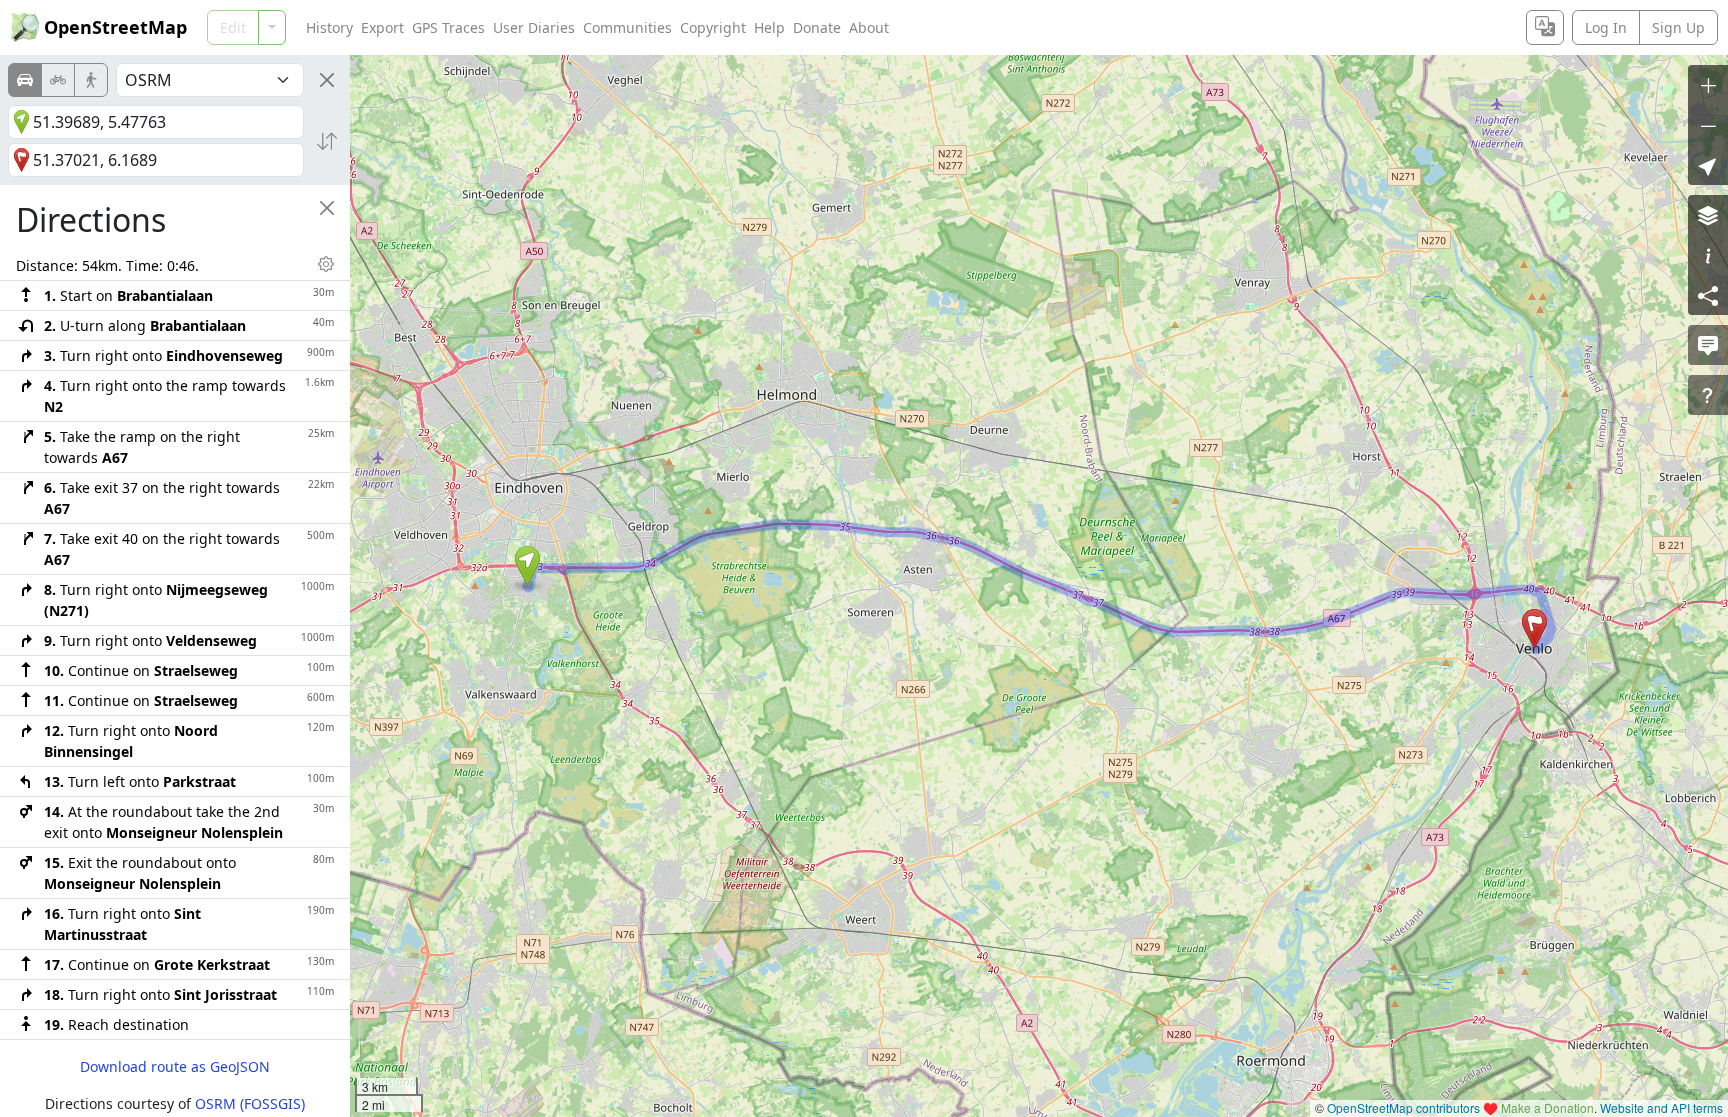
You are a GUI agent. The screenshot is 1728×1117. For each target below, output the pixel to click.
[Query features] (1708, 395)
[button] (527, 566)
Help (769, 27)
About (869, 27)
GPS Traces (448, 27)
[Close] (327, 80)
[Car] (25, 80)
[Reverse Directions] (327, 141)
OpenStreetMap (115, 27)
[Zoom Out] (1708, 125)
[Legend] (1708, 255)
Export (382, 27)
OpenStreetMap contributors (1403, 1107)
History (329, 27)
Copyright (713, 27)
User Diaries (534, 27)
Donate (817, 27)
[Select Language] (1545, 27)
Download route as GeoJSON (175, 1066)
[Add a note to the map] (1708, 345)
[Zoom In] (1708, 85)
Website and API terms (1661, 1107)
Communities (627, 27)
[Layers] (1708, 215)
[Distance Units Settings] (326, 264)
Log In (1606, 27)
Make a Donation (1547, 1107)
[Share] (1708, 295)
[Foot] (91, 80)
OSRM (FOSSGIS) (250, 1103)
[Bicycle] (58, 80)
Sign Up (1678, 27)
